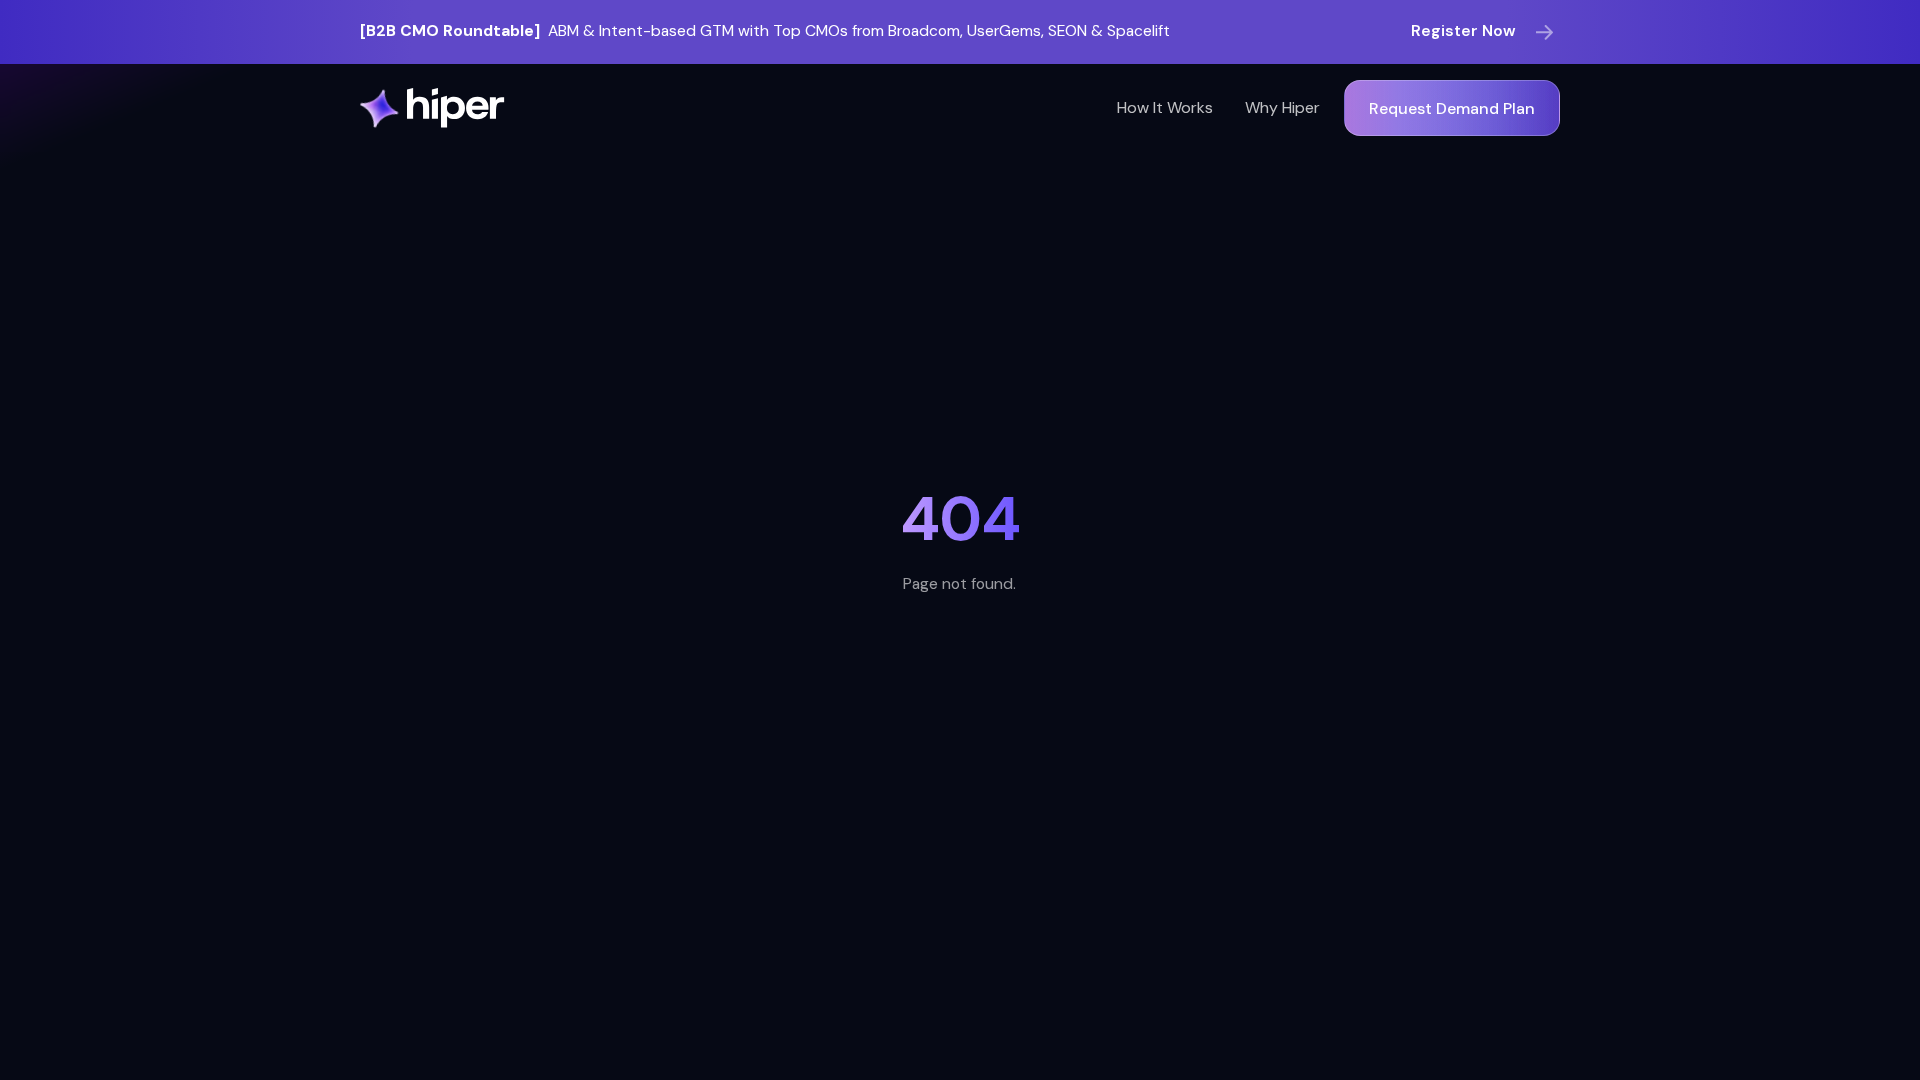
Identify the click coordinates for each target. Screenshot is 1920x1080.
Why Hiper (1282, 107)
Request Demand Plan (1452, 108)
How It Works (1165, 107)
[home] (432, 108)
